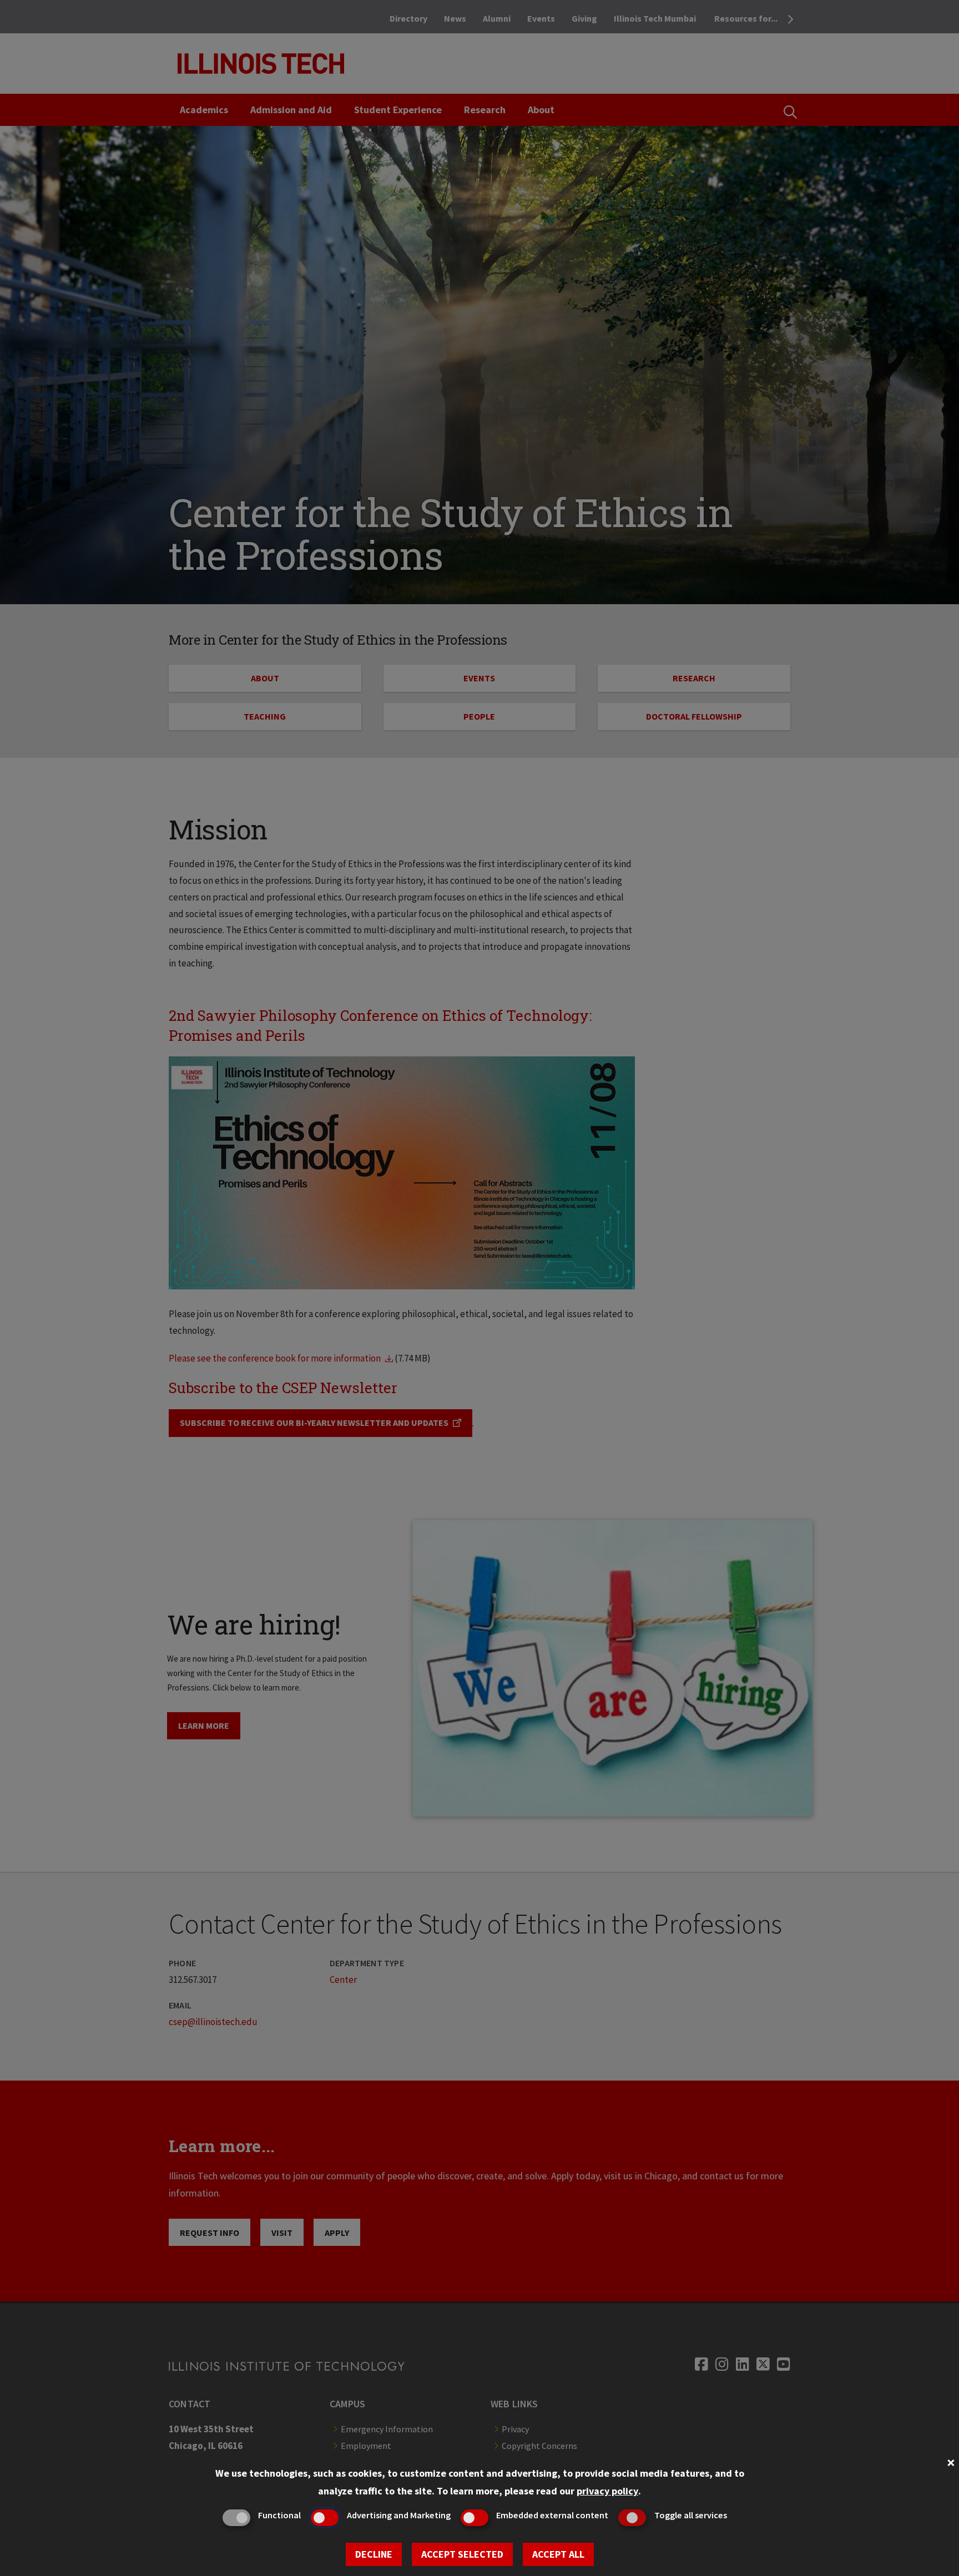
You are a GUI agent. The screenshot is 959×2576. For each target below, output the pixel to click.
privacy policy (607, 2491)
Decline (374, 2554)
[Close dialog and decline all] (951, 2461)
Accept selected (462, 2554)
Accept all (558, 2554)
